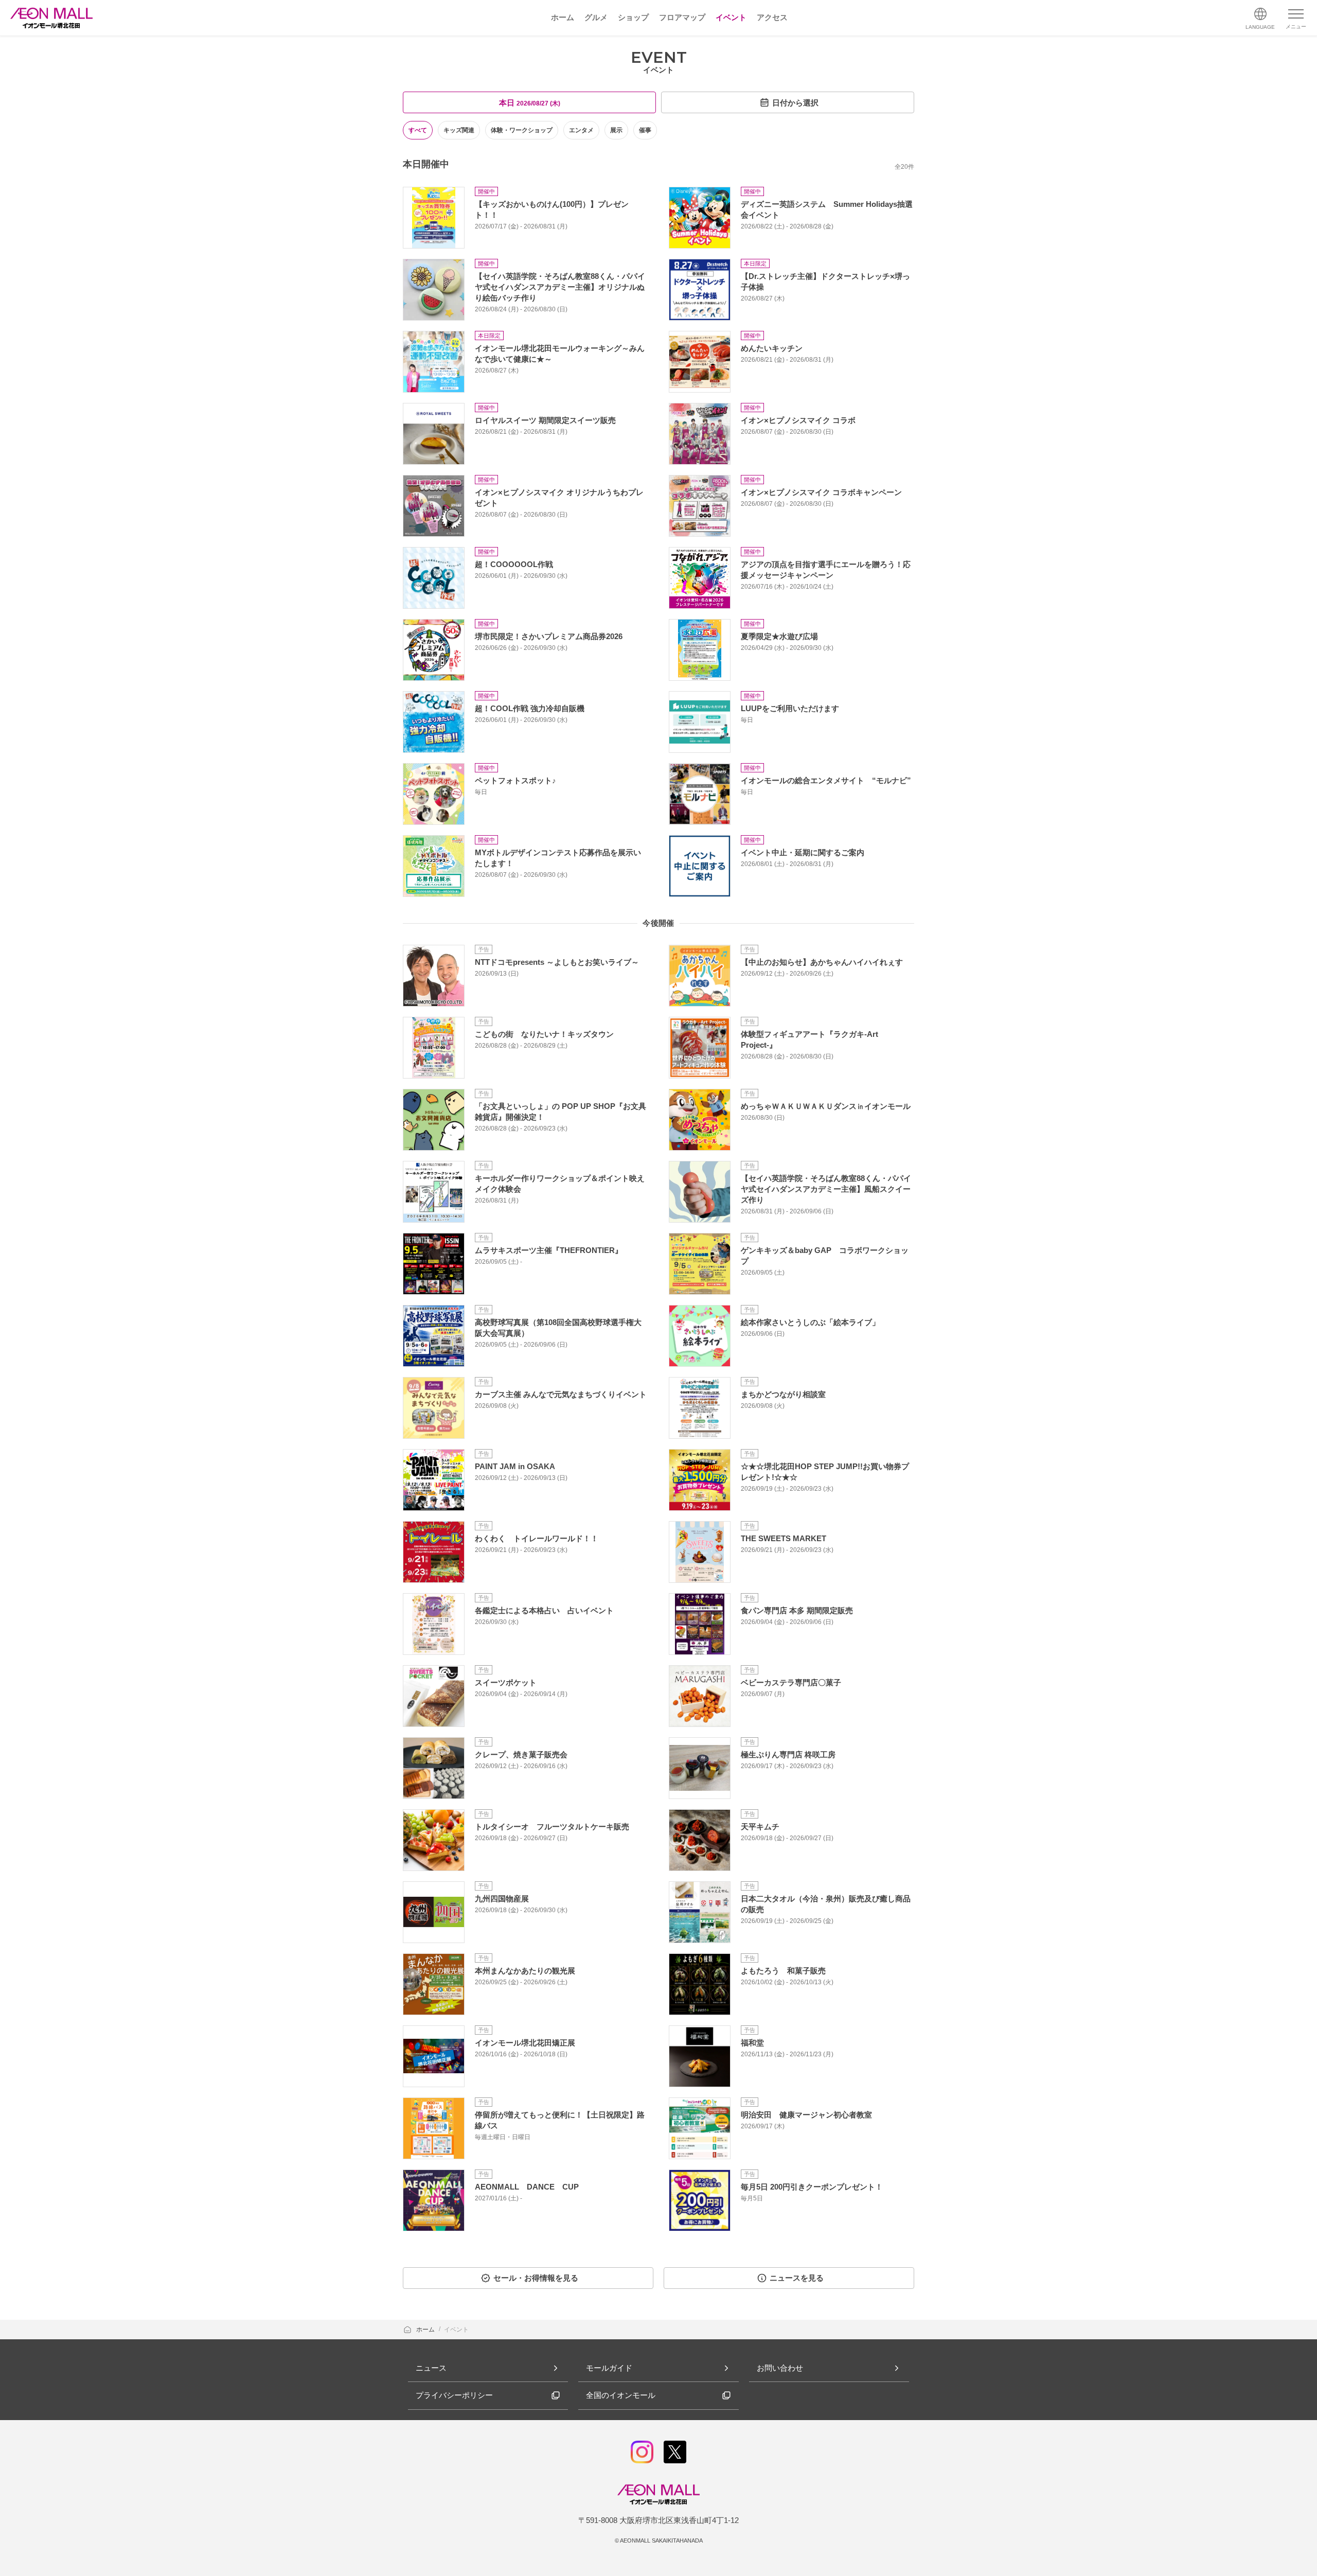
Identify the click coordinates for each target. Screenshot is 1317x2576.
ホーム (426, 2330)
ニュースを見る (797, 2278)
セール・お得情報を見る (536, 2278)
